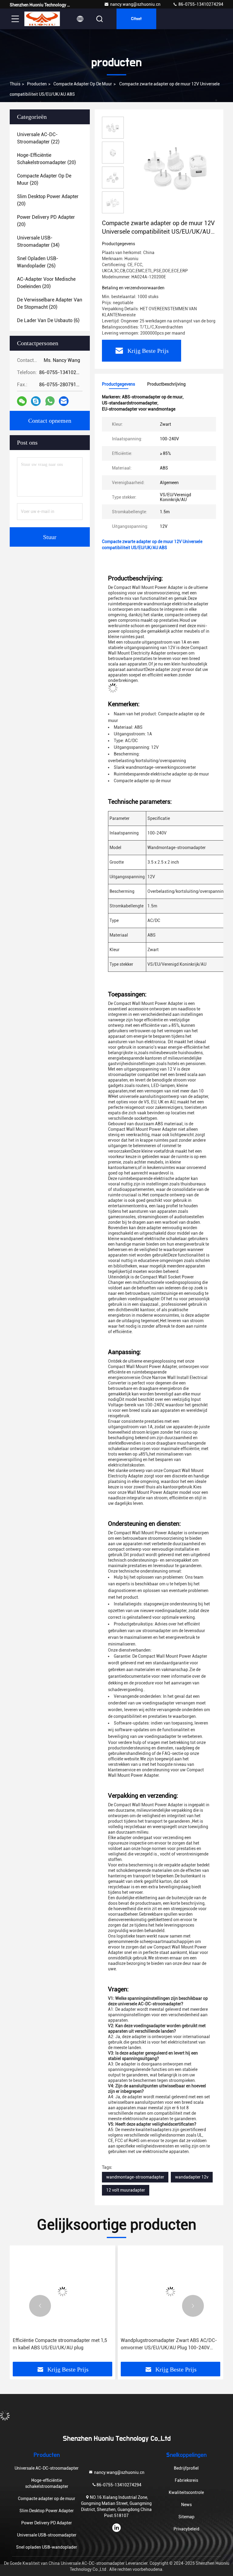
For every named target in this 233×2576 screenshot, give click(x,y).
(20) (46, 159)
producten (37, 84)
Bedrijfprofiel (186, 2468)
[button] (40, 2306)
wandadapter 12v (192, 2177)
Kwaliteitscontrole (186, 2492)
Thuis (15, 84)
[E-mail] (64, 401)
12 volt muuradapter (126, 2190)
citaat (136, 19)
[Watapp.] (50, 401)
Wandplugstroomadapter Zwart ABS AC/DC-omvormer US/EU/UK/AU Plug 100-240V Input (169, 2344)
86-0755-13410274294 (200, 4)
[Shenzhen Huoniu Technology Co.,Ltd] (42, 19)
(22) (38, 138)
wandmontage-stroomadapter (135, 2177)
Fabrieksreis (186, 2480)
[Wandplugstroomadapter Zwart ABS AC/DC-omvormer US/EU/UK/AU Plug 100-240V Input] (171, 2291)
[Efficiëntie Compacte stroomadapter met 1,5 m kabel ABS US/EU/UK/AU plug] (62, 2291)
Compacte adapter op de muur (83, 84)
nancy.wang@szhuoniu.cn (135, 4)
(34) (38, 241)
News (186, 2505)
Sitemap (186, 2517)
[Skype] (36, 401)
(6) (48, 320)
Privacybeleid (186, 2529)
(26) (38, 262)
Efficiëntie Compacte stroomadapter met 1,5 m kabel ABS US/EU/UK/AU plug (60, 2344)
